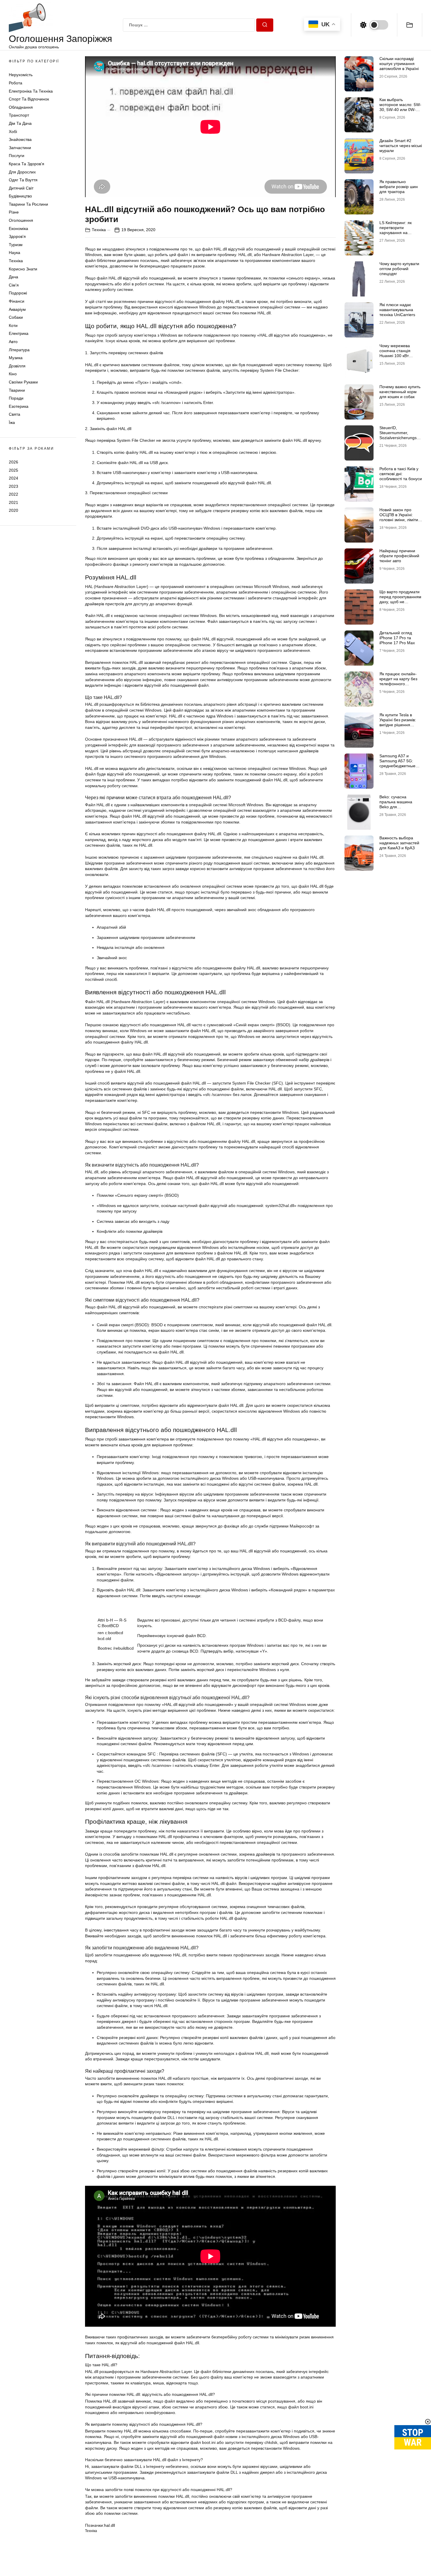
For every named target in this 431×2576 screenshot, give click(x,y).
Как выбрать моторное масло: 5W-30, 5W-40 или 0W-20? (400, 107)
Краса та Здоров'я (27, 164)
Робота (16, 83)
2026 (13, 462)
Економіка (18, 229)
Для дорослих (22, 172)
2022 (13, 494)
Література (19, 350)
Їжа (12, 422)
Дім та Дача (20, 123)
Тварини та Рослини (28, 204)
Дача (13, 277)
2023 (13, 486)
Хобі (13, 132)
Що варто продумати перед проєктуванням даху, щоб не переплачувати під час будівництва (400, 602)
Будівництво (20, 196)
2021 (13, 502)
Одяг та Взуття (23, 180)
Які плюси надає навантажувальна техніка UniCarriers (397, 310)
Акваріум (17, 309)
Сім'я (14, 285)
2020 (13, 510)
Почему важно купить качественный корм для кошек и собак (400, 392)
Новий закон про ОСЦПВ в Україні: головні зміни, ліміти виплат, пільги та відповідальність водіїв (399, 522)
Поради (16, 398)
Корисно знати (23, 269)
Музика (16, 358)
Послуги (17, 156)
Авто (13, 342)
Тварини (17, 390)
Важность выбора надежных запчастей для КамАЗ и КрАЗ (399, 843)
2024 (13, 478)
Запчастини (20, 148)
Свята (15, 414)
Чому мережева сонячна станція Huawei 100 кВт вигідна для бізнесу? (399, 353)
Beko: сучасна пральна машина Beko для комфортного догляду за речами (400, 807)
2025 (13, 470)
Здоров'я (17, 236)
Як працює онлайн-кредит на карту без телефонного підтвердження (398, 681)
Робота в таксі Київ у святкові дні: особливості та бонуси (401, 474)
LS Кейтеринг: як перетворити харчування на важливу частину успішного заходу (396, 232)
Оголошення (21, 220)
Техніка (16, 261)
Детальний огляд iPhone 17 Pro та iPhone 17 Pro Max (397, 638)
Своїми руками (23, 382)
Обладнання (21, 107)
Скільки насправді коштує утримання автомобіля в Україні (399, 64)
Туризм (16, 245)
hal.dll (110, 2525)
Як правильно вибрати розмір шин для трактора (399, 187)
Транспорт (19, 115)
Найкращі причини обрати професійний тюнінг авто (399, 556)
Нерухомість (21, 75)
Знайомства (20, 139)
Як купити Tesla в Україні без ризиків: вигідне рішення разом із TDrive (398, 722)
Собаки (16, 317)
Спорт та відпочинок (29, 99)
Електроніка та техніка (31, 91)
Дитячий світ (21, 188)
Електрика (19, 333)
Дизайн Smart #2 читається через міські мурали (401, 146)
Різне (14, 212)
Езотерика (19, 406)
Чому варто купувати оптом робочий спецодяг (399, 269)
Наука (15, 253)
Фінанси (17, 301)
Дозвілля (17, 366)
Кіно (13, 374)
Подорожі (18, 293)
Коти (13, 325)
